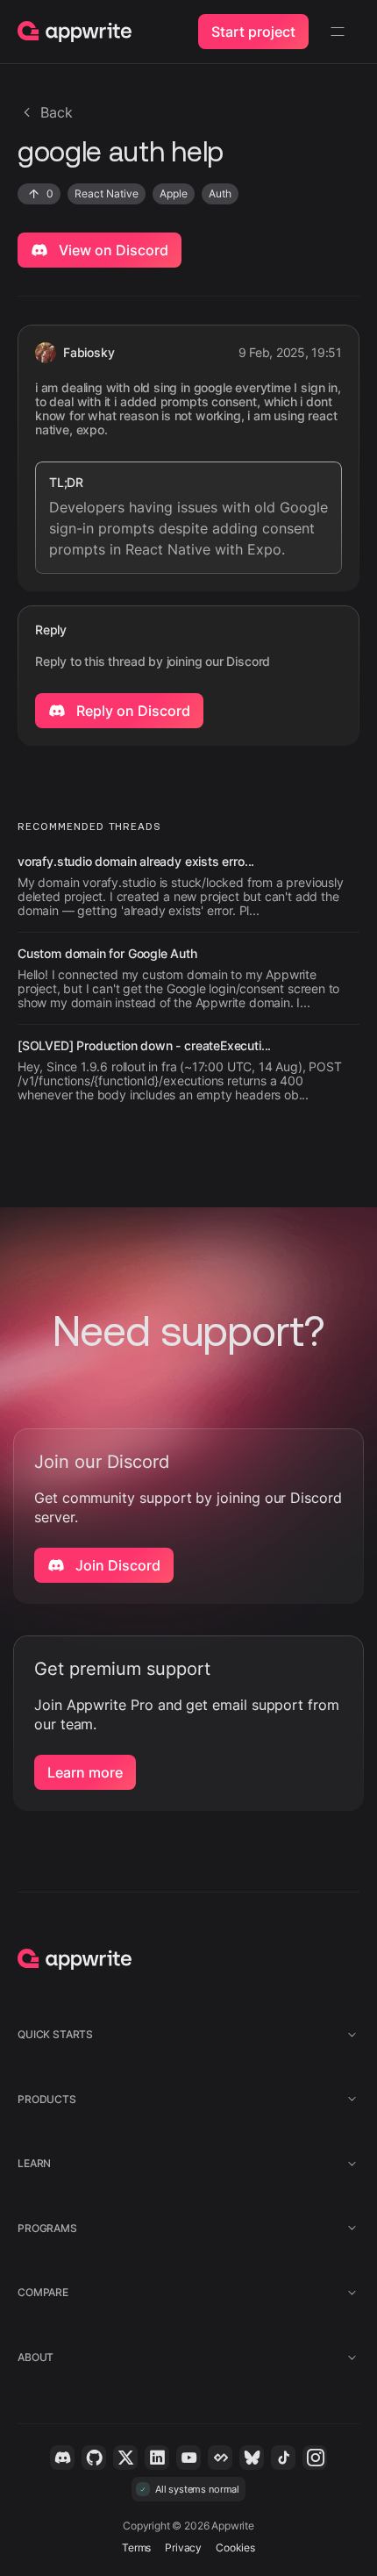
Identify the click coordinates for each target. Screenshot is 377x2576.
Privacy (183, 2547)
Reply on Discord (132, 711)
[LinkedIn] (157, 2458)
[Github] (94, 2458)
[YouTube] (188, 2458)
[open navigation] (338, 32)
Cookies (235, 2547)
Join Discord (116, 1565)
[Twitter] (125, 2458)
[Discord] (62, 2458)
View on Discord (112, 250)
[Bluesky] (252, 2458)
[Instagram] (315, 2458)
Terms (136, 2547)
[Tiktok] (283, 2458)
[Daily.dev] (220, 2458)
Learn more (85, 1772)
